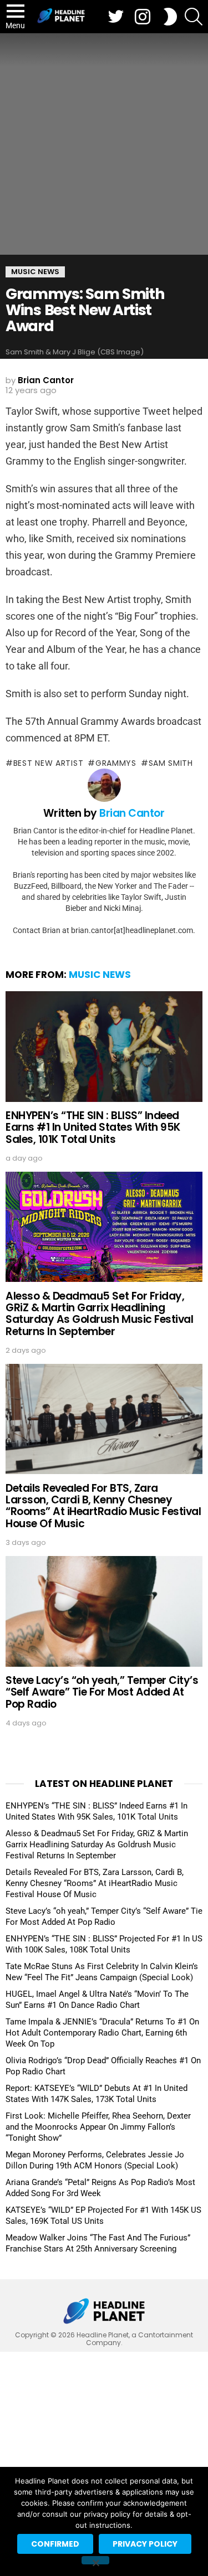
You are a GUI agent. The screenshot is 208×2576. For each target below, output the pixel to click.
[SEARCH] (194, 17)
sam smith (171, 763)
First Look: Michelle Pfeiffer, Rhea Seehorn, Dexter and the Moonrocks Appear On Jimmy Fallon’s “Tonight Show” (98, 2127)
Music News (100, 975)
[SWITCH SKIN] (170, 17)
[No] (95, 2560)
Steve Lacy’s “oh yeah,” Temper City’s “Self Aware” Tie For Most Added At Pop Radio (102, 1692)
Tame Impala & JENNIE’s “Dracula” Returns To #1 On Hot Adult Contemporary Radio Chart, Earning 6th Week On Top (102, 2033)
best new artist (48, 763)
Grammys (116, 763)
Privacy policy (145, 2544)
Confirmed (55, 2544)
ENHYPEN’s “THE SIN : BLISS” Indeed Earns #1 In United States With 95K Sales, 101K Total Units (93, 1127)
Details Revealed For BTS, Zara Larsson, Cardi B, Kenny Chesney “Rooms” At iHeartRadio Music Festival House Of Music (103, 1506)
